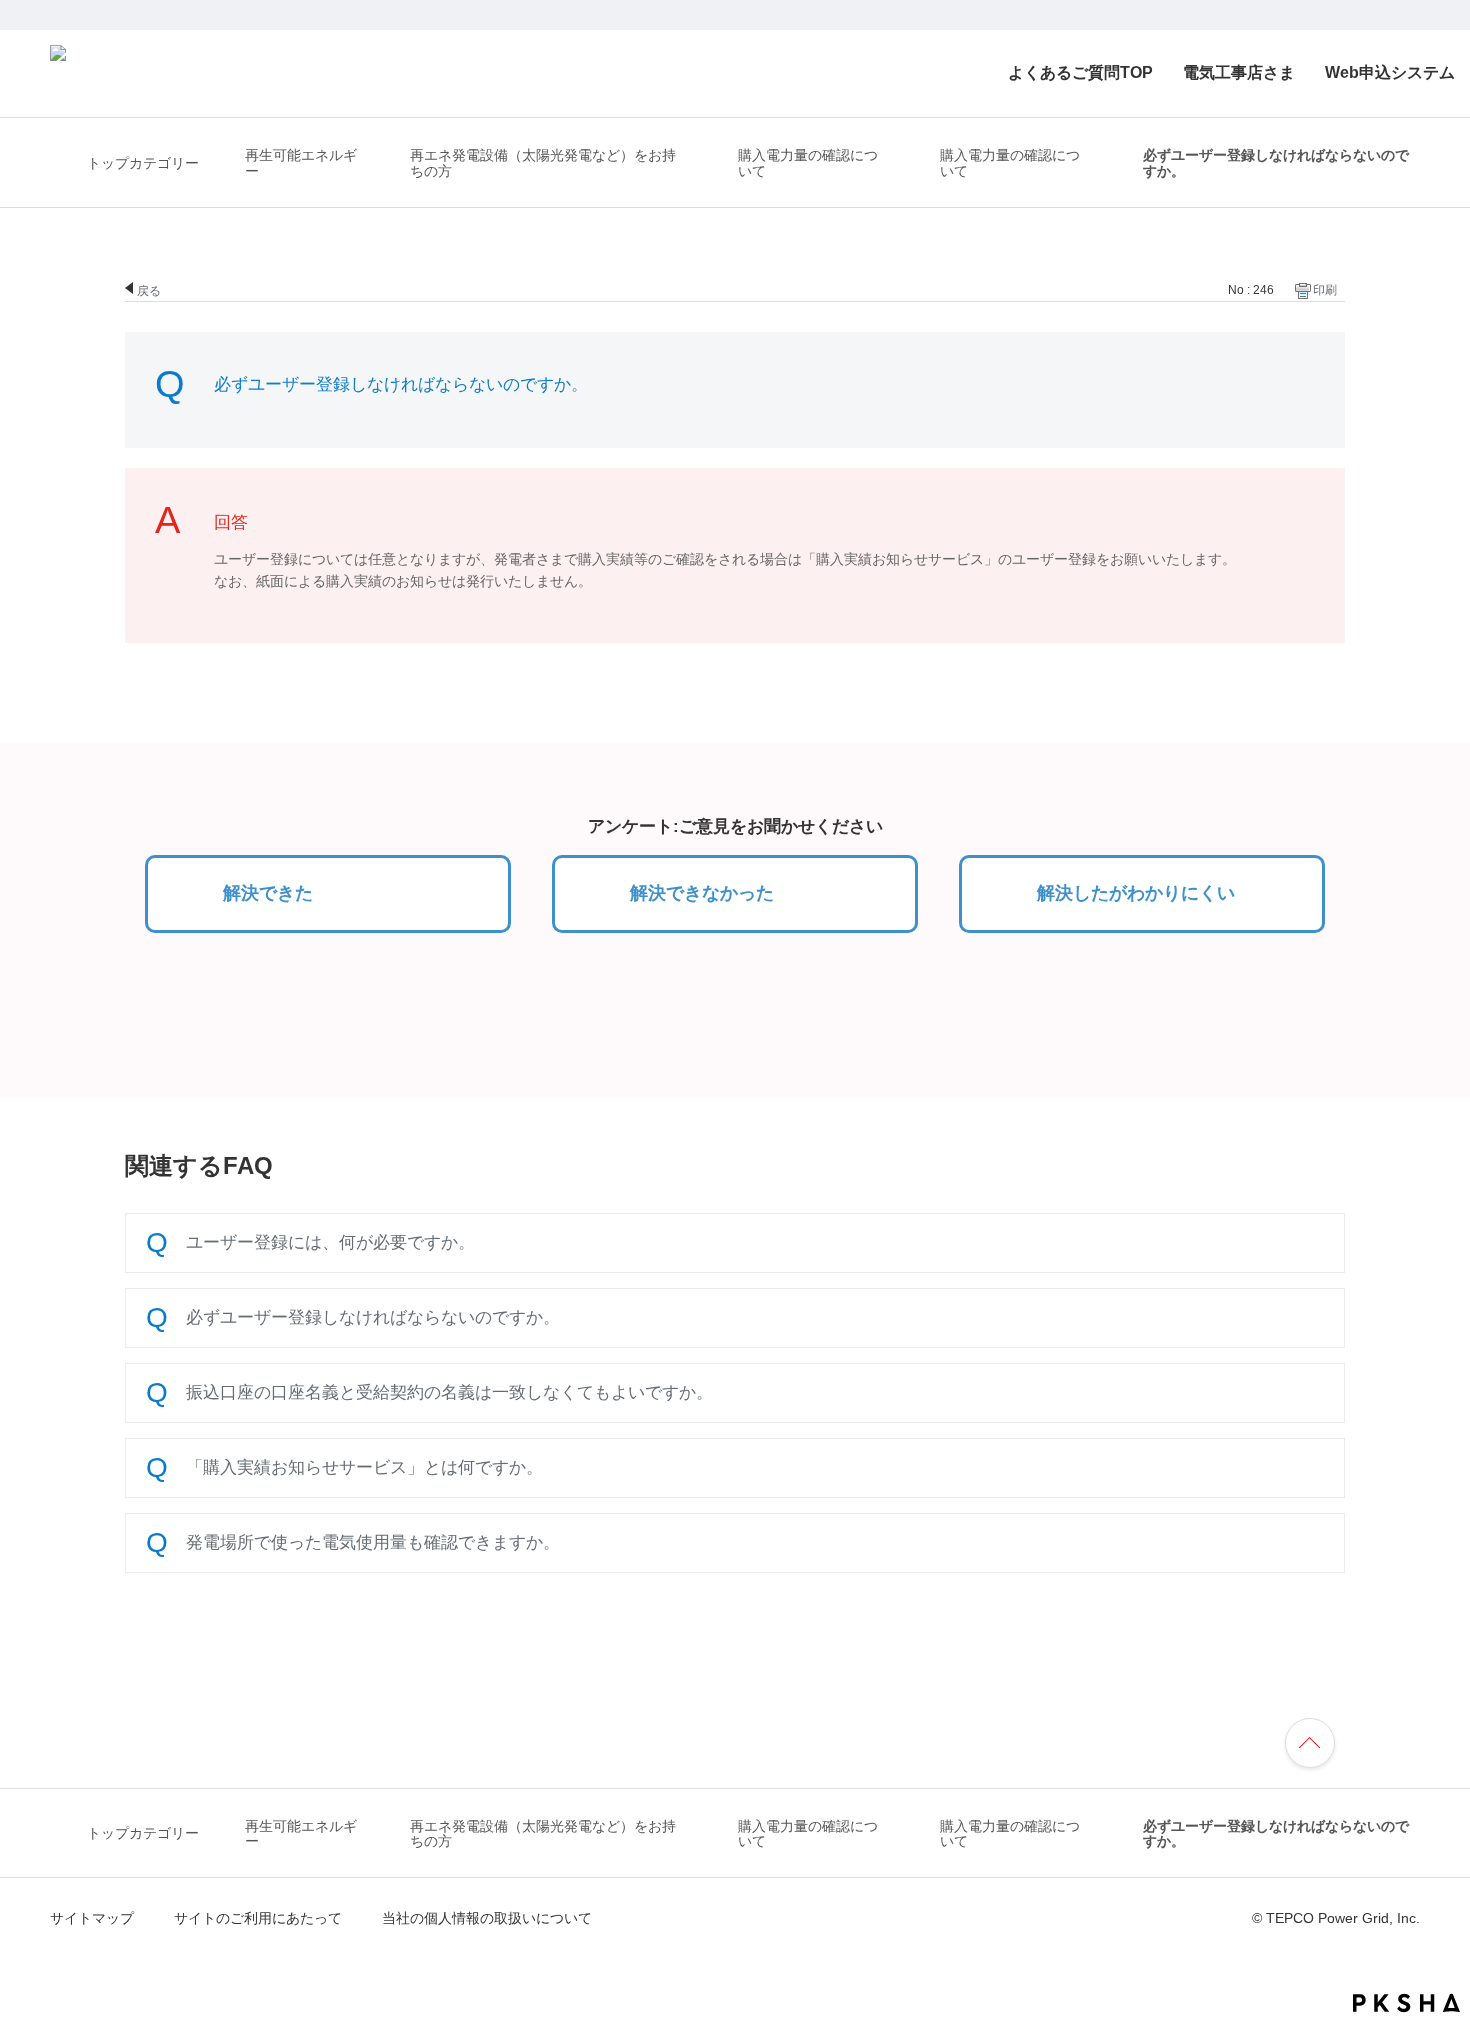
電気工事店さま (1239, 72)
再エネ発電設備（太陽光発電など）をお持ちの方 (543, 163)
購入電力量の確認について (808, 163)
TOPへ (1319, 1739)
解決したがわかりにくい (1136, 893)
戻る (149, 289)
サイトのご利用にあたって (258, 1918)
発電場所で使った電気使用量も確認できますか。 (373, 1542)
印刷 (1325, 290)
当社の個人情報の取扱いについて (487, 1918)
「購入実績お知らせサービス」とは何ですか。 (364, 1467)
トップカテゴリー (143, 163)
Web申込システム (1390, 72)
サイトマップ (92, 1918)
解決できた (268, 893)
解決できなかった (702, 893)
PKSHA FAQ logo (1406, 2003)
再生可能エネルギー (301, 163)
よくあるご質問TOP (1080, 72)
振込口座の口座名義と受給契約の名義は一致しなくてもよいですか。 (449, 1392)
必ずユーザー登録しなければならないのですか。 (373, 1317)
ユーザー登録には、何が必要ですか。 (330, 1242)
